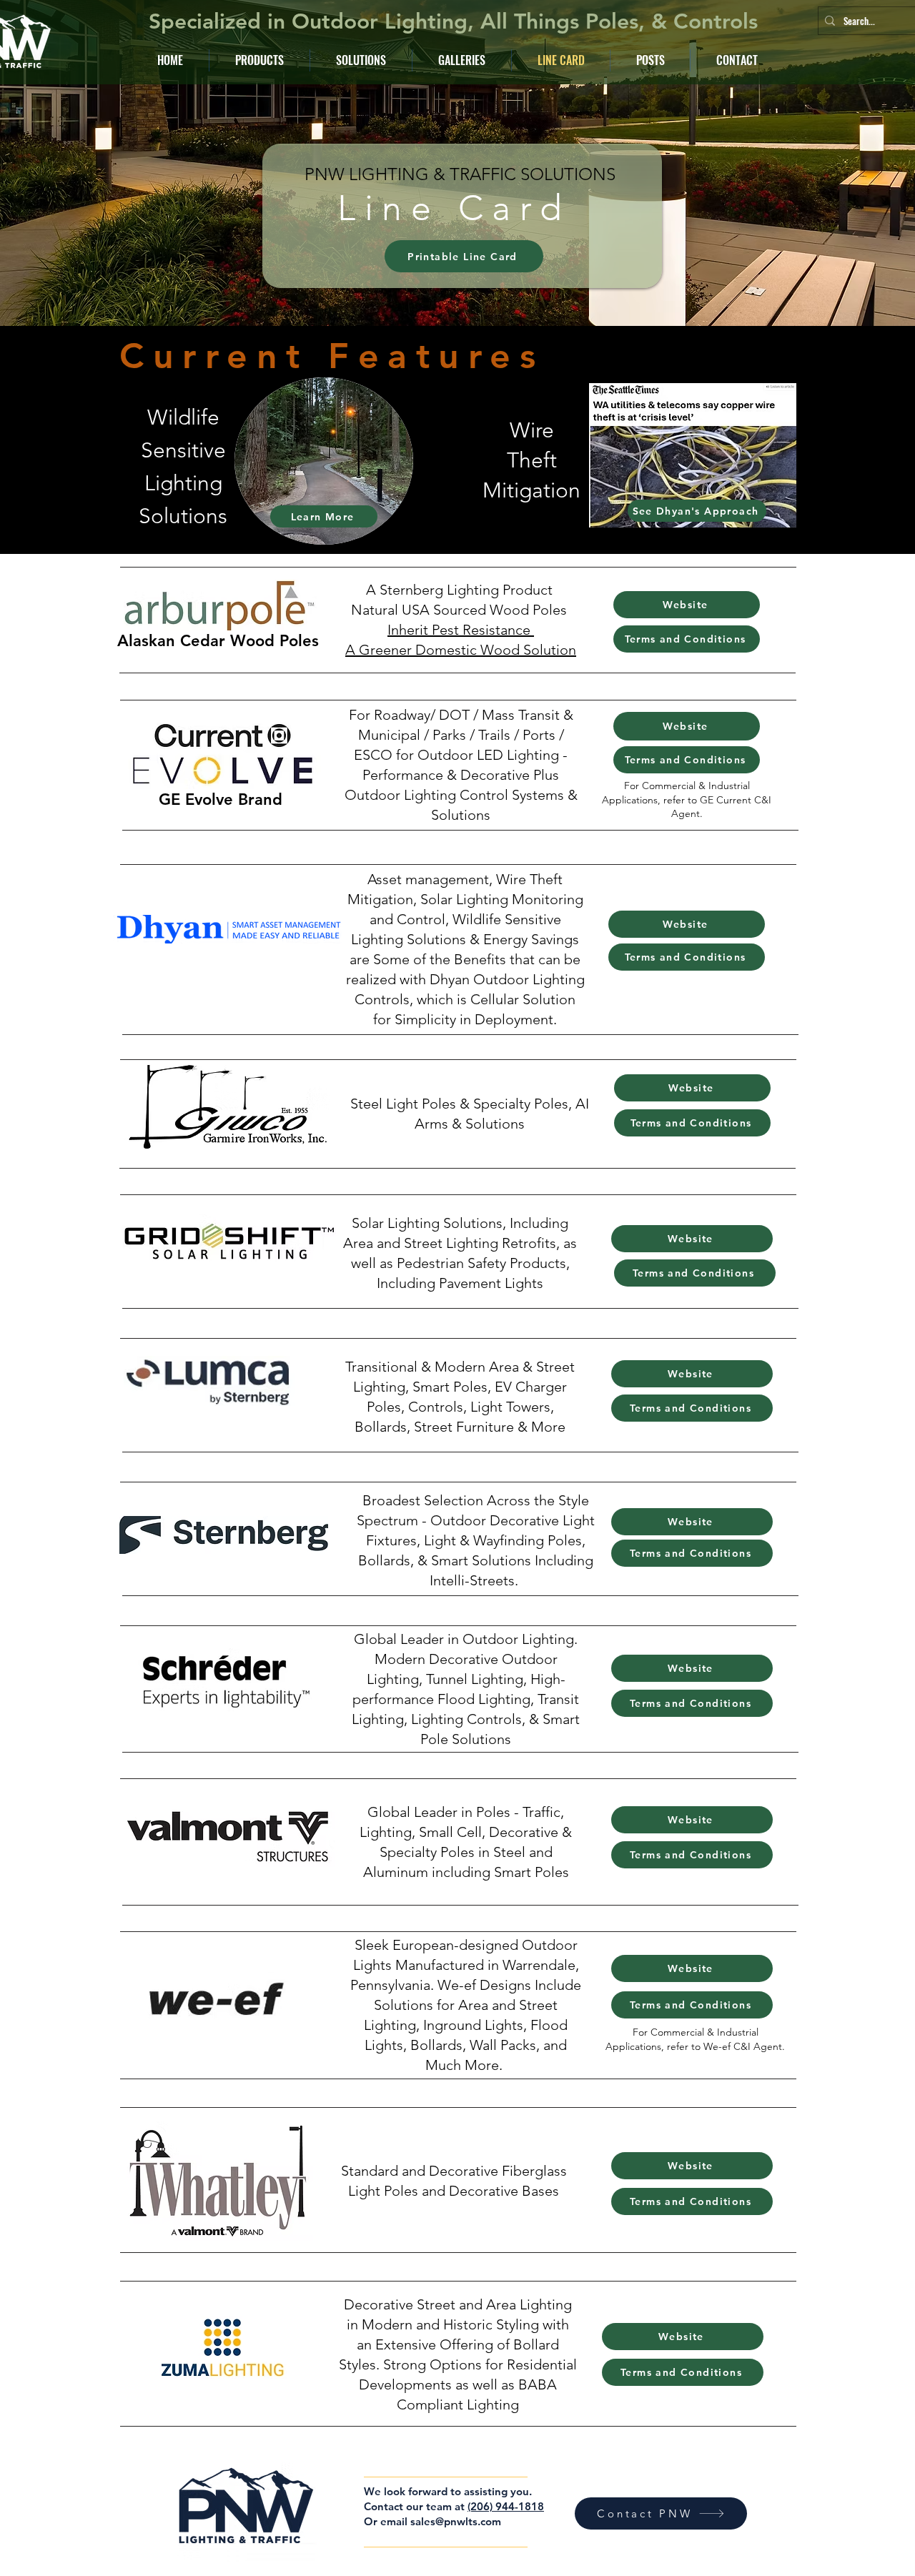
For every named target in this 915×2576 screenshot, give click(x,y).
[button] (361, 60)
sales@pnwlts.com (456, 2521)
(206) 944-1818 (506, 2506)
